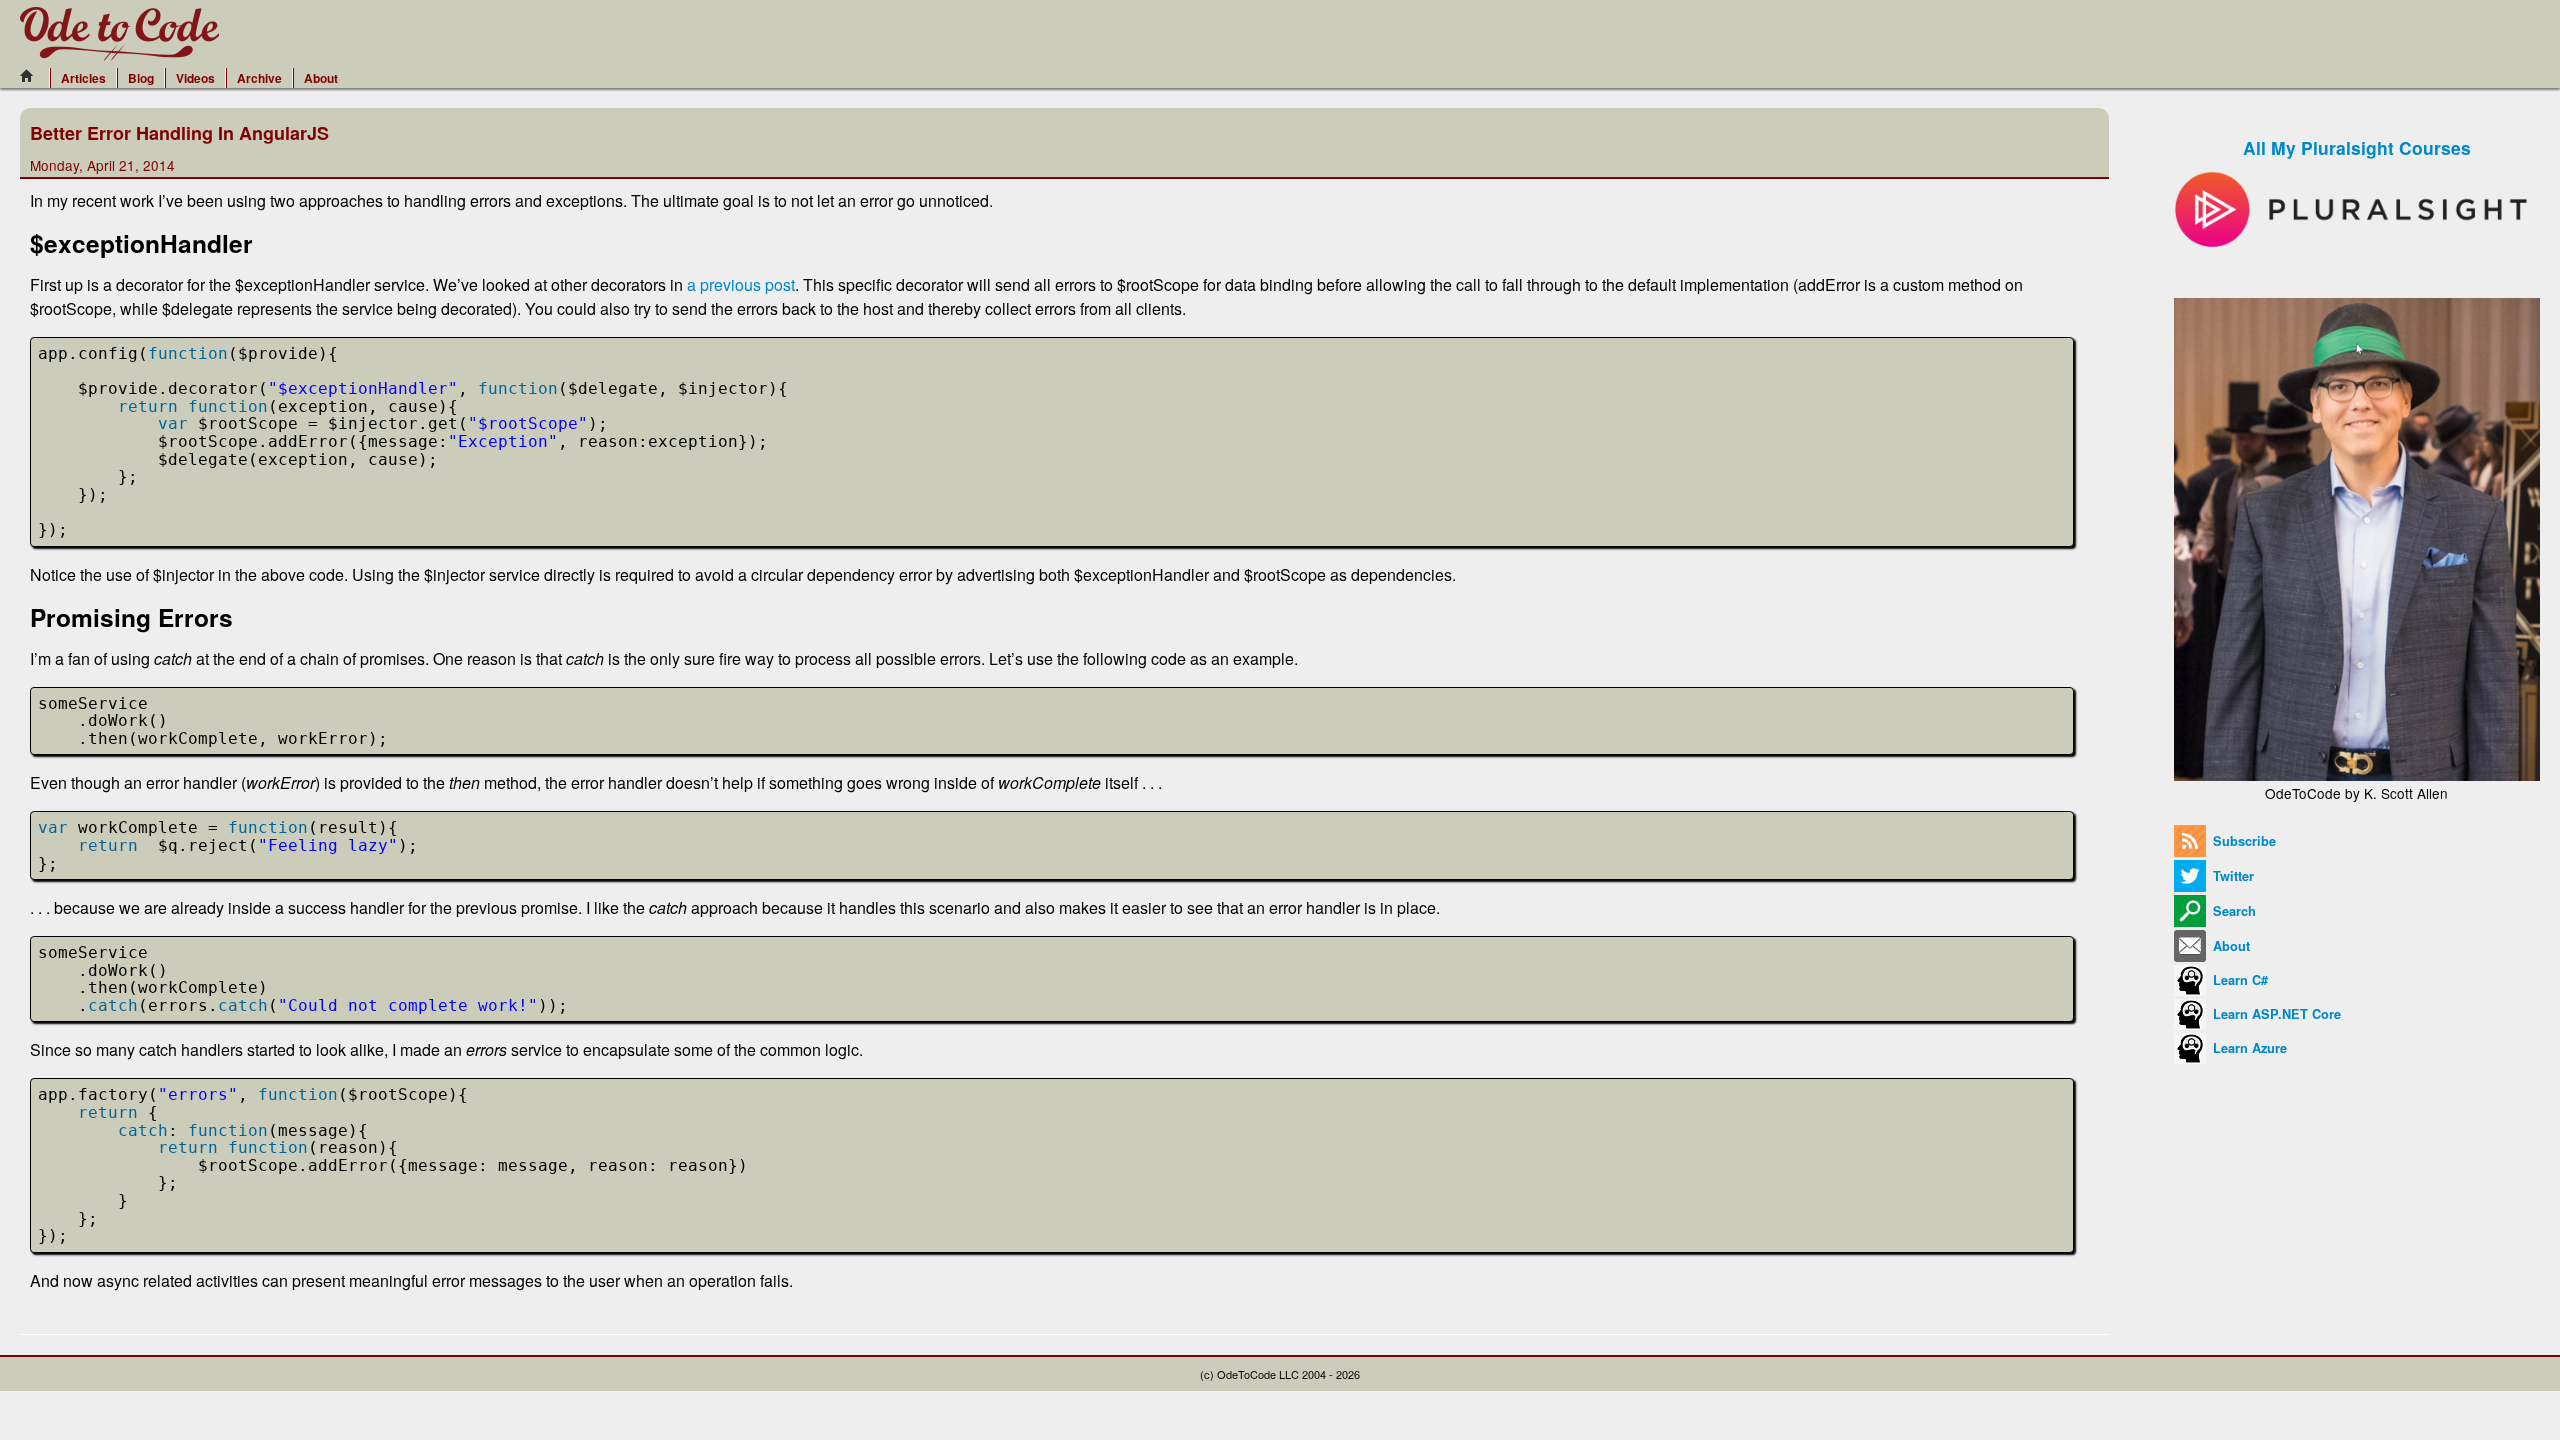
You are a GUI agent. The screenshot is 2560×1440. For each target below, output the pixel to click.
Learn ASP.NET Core (2275, 1014)
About (321, 78)
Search (2232, 911)
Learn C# (2238, 980)
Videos (195, 78)
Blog (141, 78)
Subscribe (2242, 841)
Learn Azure (2248, 1048)
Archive (259, 78)
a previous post (741, 284)
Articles (83, 78)
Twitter (2231, 876)
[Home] (32, 76)
